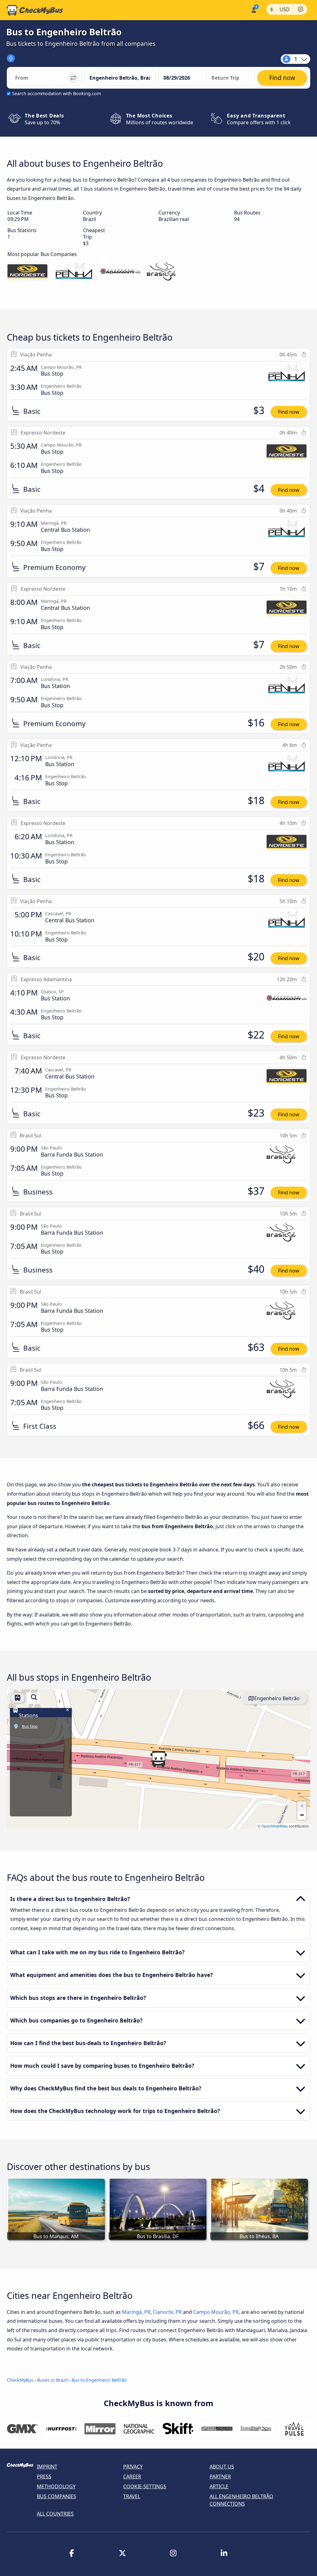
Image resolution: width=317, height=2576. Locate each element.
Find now (289, 412)
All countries (55, 2514)
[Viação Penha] (74, 272)
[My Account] (253, 9)
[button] (158, 1759)
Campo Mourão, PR (216, 2312)
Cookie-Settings (145, 2486)
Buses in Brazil (52, 2380)
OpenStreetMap (275, 1826)
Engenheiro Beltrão (277, 1698)
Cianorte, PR (167, 2312)
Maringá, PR (136, 2312)
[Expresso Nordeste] (28, 272)
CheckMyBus (20, 2380)
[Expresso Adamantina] (120, 272)
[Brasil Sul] (167, 272)
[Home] (35, 10)
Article (219, 2486)
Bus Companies (56, 2496)
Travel (132, 2496)
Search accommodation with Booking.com (56, 93)
